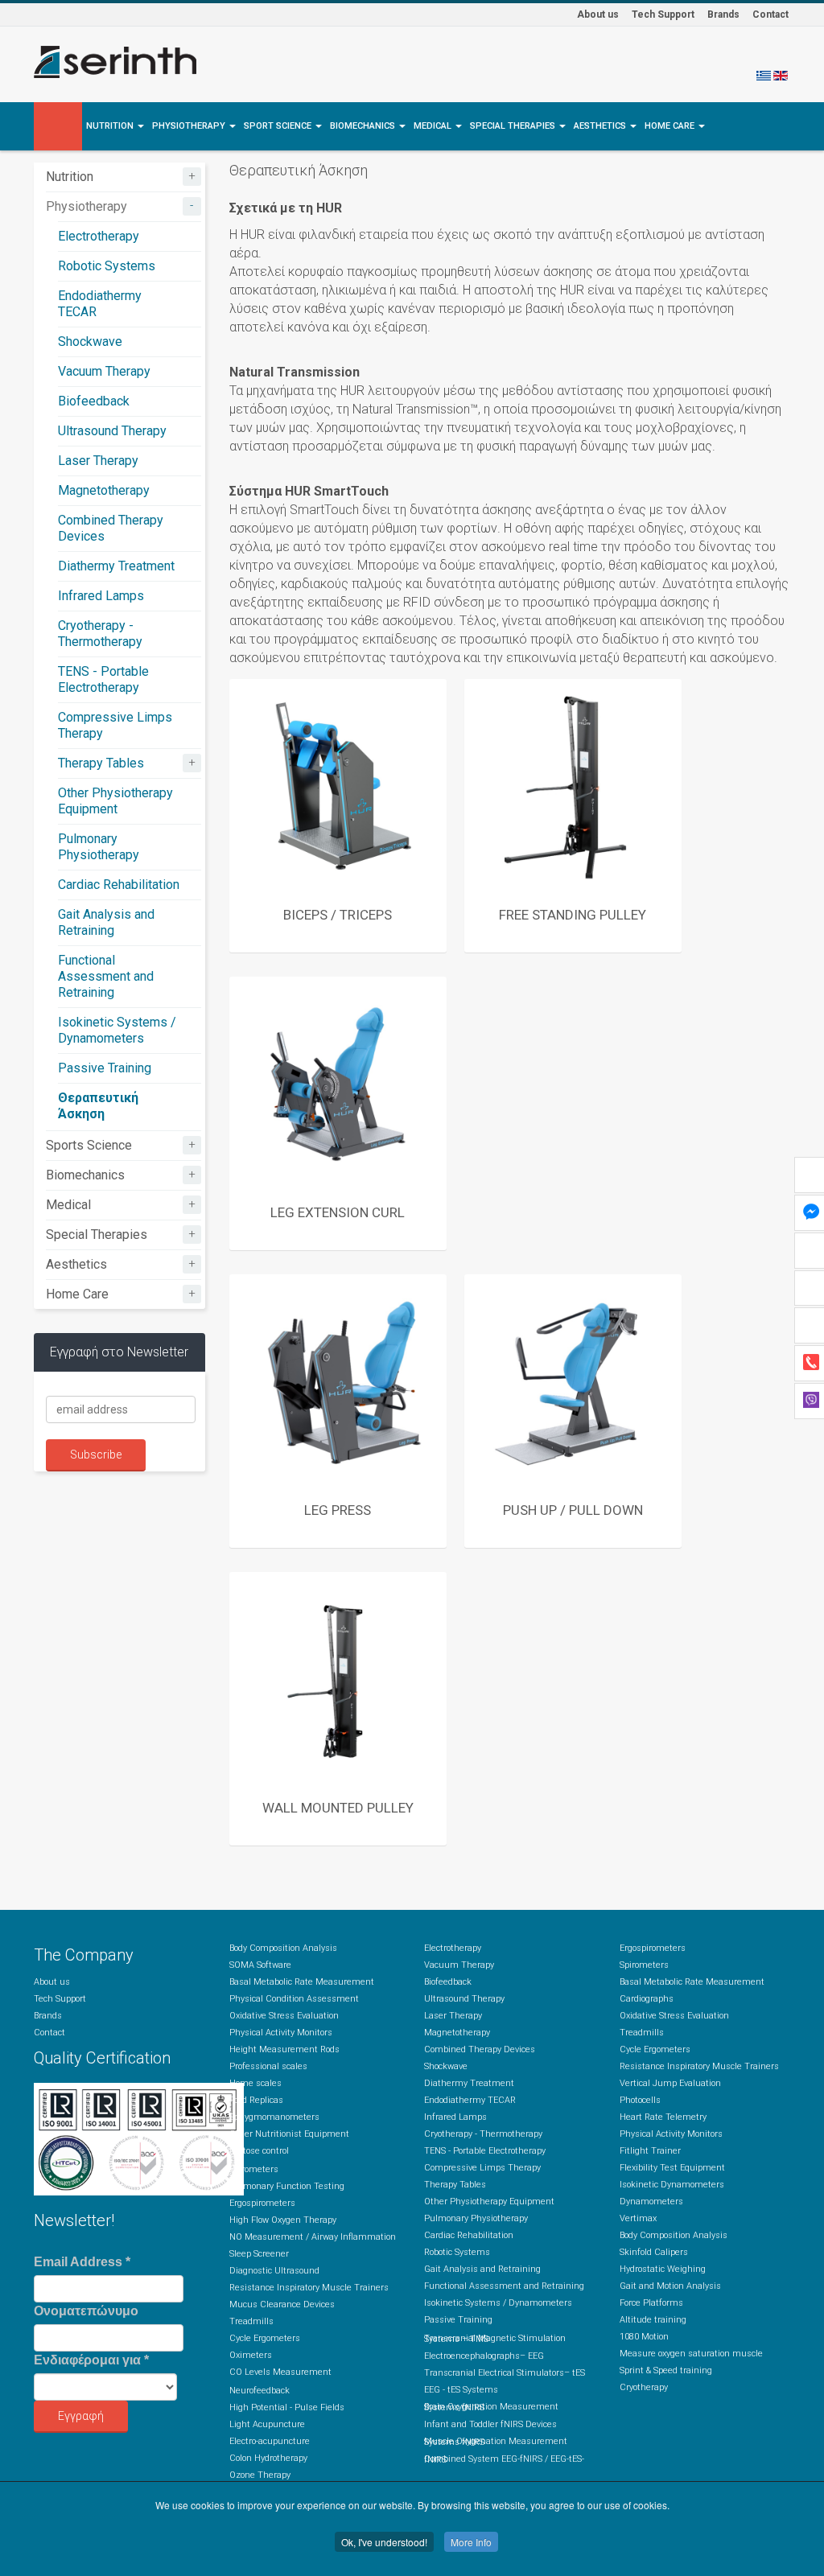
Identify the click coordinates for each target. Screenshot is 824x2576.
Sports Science (89, 1145)
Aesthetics (601, 126)
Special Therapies (514, 126)
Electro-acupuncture (270, 2441)
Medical (434, 126)
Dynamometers (651, 2202)
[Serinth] (115, 62)
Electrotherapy (99, 236)
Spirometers (254, 2169)
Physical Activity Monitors (281, 2033)
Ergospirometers (262, 2203)
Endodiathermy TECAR (470, 2100)
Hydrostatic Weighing (663, 2269)
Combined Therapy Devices (480, 2049)
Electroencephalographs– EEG (484, 2356)
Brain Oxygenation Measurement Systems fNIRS (491, 2407)
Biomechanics (364, 126)
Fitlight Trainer (650, 2151)
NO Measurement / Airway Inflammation (313, 2237)
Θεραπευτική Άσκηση (98, 1106)
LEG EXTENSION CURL (338, 1212)
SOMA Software (260, 1965)
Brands (723, 14)
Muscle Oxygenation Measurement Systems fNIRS (496, 2442)
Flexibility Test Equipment (672, 2168)
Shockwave (90, 342)
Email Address (82, 2262)
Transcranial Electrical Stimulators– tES (505, 2373)
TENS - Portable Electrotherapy (103, 679)
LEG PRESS (338, 1510)
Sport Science (279, 126)
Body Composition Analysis (283, 1948)
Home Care (671, 126)
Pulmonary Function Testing (287, 2186)
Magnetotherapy (104, 490)
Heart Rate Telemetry (663, 2117)
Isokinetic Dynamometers (672, 2185)
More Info (471, 2542)
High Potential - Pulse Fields (287, 2407)
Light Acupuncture (267, 2424)
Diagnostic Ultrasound (274, 2271)
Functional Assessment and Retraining (106, 976)
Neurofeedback (260, 2391)
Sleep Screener (259, 2254)
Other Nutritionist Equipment (289, 2134)
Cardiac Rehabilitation (119, 885)
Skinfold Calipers (654, 2252)
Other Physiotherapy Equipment (115, 801)
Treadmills (251, 2321)
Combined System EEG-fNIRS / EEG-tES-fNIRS (504, 2459)
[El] (764, 75)
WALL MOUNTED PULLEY (338, 1808)
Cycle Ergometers (265, 2338)
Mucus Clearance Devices (282, 2304)
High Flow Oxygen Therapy (283, 2220)
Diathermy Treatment (116, 566)
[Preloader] (338, 788)
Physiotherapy (190, 126)
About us (598, 14)
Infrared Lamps (101, 596)
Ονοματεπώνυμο (86, 2311)
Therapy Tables (101, 763)
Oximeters (251, 2355)
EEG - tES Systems (461, 2390)
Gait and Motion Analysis (670, 2286)
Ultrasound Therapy (112, 431)
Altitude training (653, 2320)
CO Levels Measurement (280, 2372)
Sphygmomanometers (274, 2117)
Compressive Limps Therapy (482, 2168)
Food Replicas (256, 2100)
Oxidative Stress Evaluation (284, 2016)
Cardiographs (647, 1999)
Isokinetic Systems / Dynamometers (117, 1030)
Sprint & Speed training (666, 2370)
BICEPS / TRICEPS (338, 915)
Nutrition (111, 126)
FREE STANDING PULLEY (573, 915)
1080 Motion (644, 2337)
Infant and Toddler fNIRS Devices (490, 2424)
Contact (770, 14)
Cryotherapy (644, 2387)
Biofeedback (94, 401)
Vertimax (638, 2218)
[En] (781, 75)
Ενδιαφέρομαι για (91, 2360)
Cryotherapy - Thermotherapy (100, 634)
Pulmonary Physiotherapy (99, 847)
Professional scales (268, 2066)
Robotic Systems (107, 266)
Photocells (640, 2100)
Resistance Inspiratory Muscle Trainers (309, 2288)
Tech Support (663, 14)
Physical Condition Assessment (294, 1999)
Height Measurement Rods (284, 2049)
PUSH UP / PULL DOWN (573, 1510)
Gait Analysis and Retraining (106, 922)
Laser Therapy (98, 461)
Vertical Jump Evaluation (670, 2083)
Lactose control (259, 2151)
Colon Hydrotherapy (268, 2458)
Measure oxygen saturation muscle (691, 2354)
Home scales (255, 2083)
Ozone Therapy (260, 2475)
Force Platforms (651, 2303)
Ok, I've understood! (384, 2542)
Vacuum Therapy (104, 371)
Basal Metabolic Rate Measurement (302, 1982)
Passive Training (105, 1068)
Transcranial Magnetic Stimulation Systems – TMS (495, 2339)
